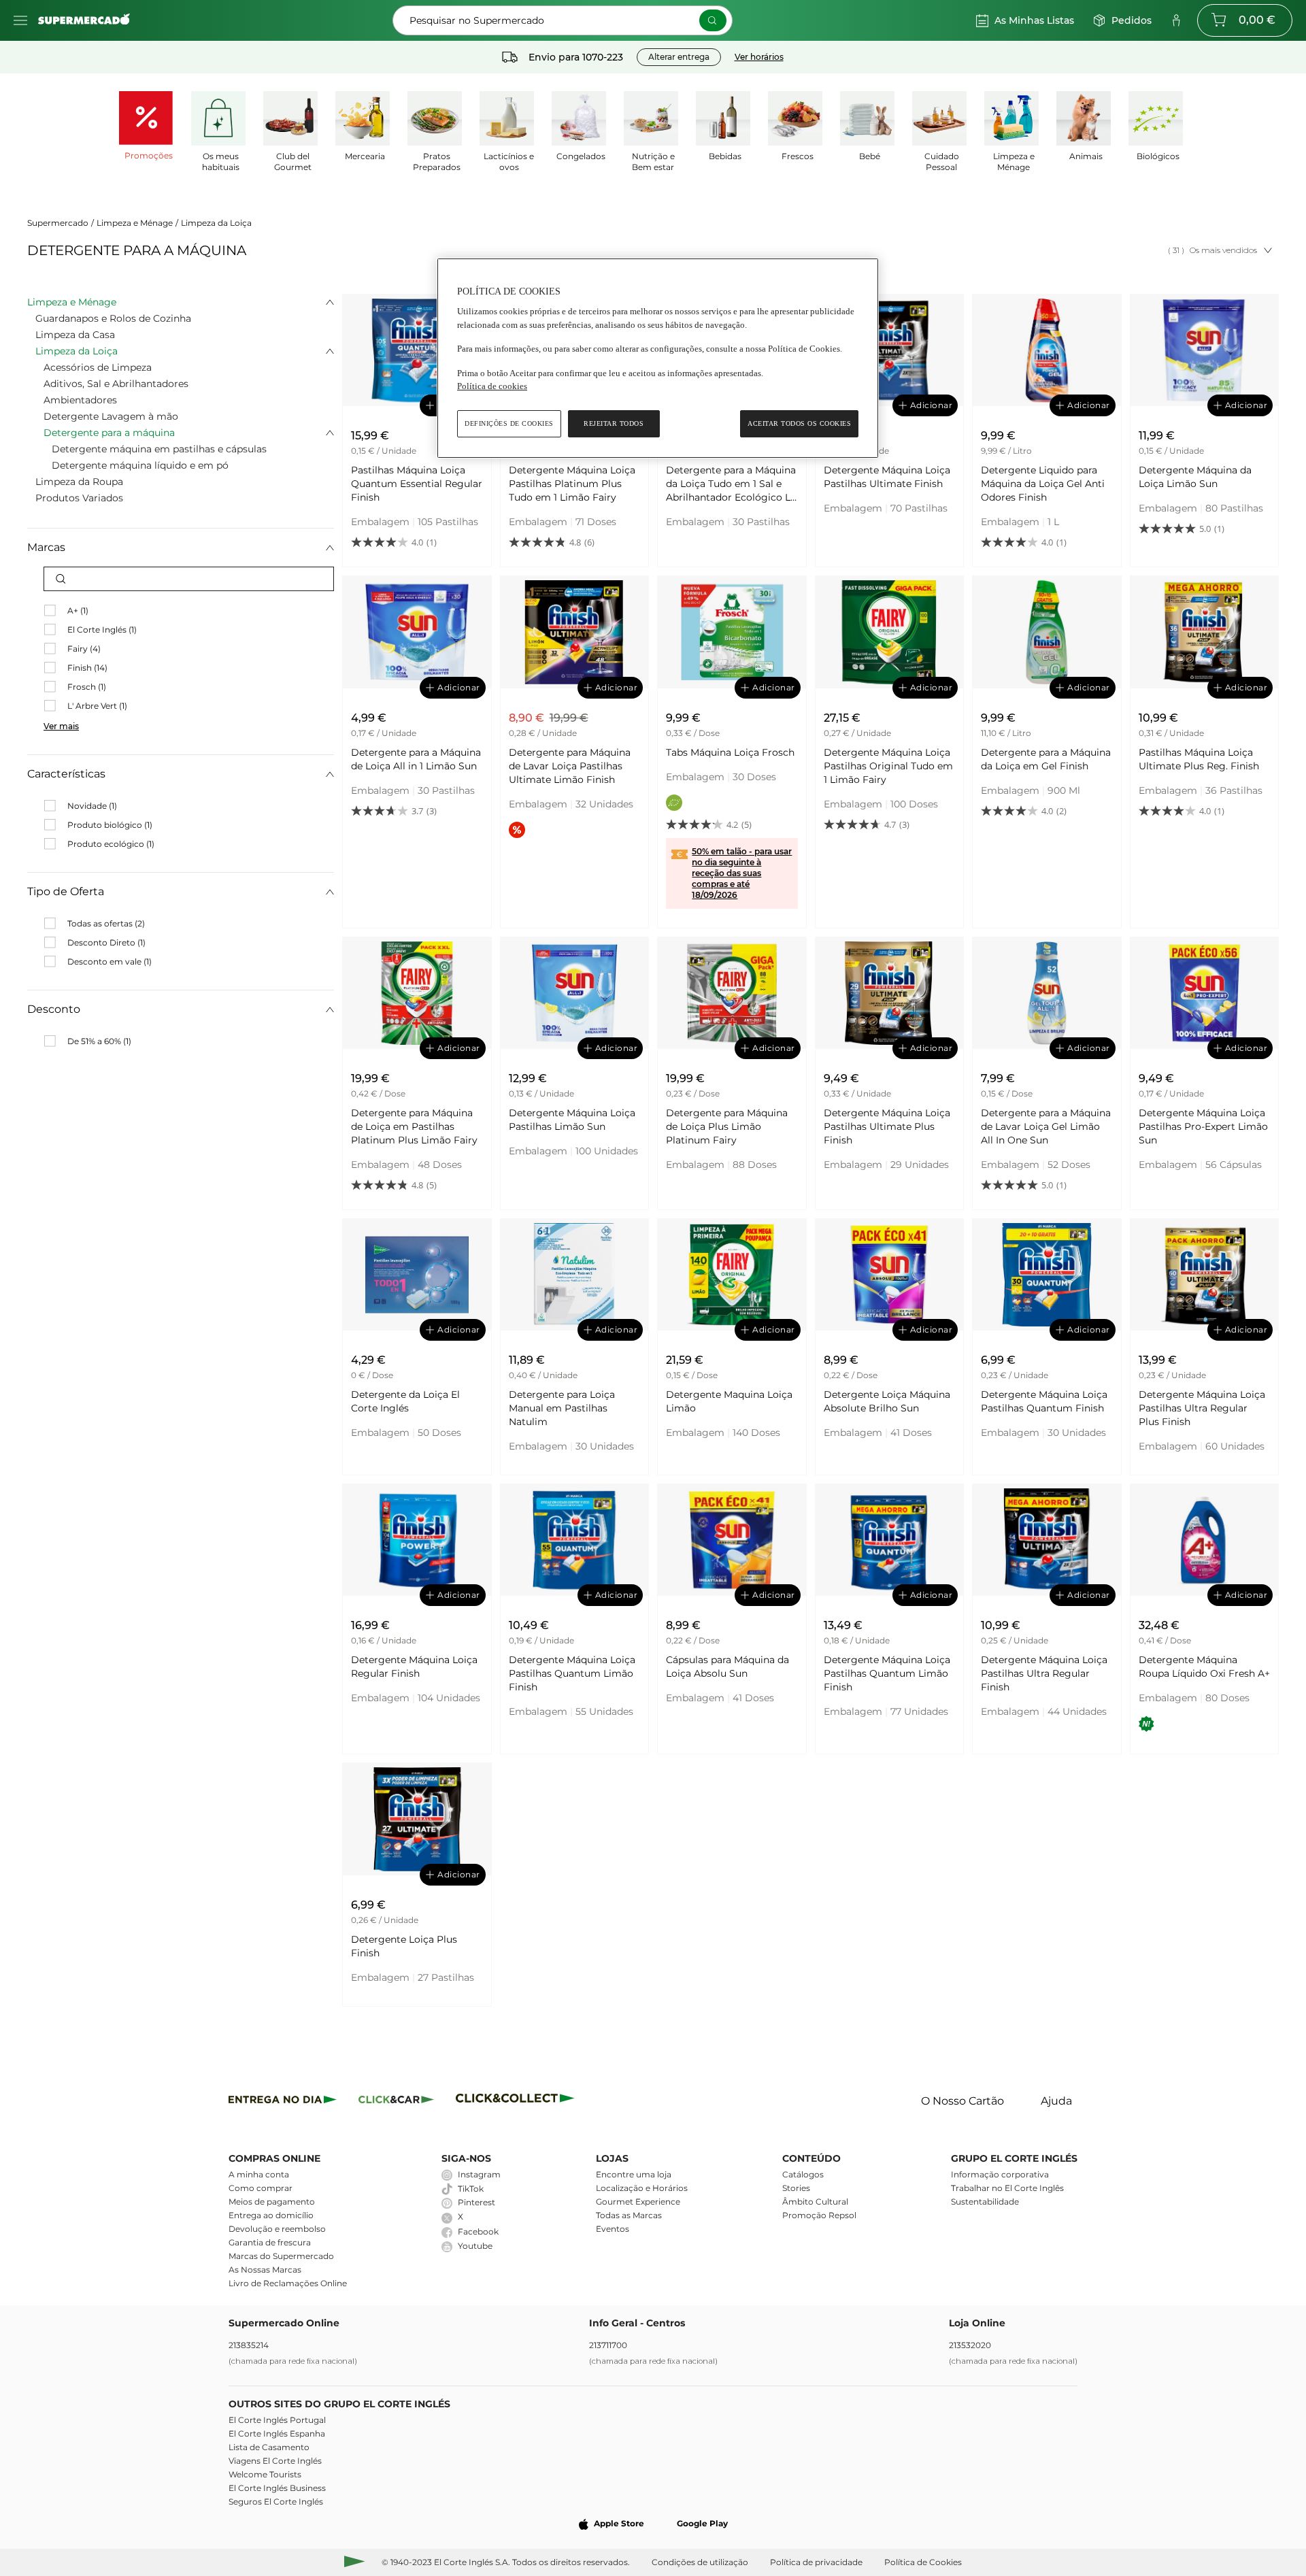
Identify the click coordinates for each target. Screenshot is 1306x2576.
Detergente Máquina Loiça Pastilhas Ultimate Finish (887, 477)
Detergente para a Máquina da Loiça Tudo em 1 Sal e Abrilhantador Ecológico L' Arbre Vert (731, 484)
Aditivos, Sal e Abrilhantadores (116, 384)
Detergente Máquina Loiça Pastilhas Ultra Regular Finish (1044, 1673)
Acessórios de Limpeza (98, 367)
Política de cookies (492, 386)
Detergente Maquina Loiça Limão (729, 1401)
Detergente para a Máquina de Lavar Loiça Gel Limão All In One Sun (1046, 1126)
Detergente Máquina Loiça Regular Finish (414, 1667)
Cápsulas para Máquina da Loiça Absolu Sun (727, 1667)
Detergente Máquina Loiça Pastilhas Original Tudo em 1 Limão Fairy (888, 766)
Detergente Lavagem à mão (111, 416)
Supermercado (58, 223)
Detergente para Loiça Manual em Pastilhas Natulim (562, 1408)
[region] (658, 358)
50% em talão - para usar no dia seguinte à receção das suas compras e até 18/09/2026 (742, 873)
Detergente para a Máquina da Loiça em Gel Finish (1046, 759)
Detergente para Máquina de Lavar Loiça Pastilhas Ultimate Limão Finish (570, 766)
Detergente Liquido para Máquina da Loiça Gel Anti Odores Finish (1043, 484)
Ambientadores (80, 400)
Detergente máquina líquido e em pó (140, 465)
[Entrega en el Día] (517, 2102)
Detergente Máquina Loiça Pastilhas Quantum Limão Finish (572, 1673)
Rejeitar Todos (614, 423)
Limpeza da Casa (75, 335)
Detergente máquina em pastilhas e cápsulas (159, 449)
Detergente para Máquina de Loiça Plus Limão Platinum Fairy (727, 1126)
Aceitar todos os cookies (799, 423)
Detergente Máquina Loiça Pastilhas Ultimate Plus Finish (887, 1126)
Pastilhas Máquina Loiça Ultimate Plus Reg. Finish (1199, 759)
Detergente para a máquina (109, 433)
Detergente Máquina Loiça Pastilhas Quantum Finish (1044, 1401)
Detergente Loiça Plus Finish (404, 1946)
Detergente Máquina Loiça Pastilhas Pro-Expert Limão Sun (1203, 1126)
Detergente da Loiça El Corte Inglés (405, 1401)
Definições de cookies (509, 423)
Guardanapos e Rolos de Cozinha (113, 318)
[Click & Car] (396, 2102)
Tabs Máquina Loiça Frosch (730, 752)
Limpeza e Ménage (135, 223)
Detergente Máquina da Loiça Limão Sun (1195, 477)
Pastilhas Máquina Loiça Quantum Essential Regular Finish (417, 484)
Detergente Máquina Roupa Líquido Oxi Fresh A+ (1204, 1667)
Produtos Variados (79, 498)
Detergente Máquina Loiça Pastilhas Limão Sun (572, 1120)
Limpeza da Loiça (216, 223)
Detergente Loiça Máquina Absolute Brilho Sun (887, 1401)
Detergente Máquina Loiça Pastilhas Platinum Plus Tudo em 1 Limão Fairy (572, 484)
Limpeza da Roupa (79, 482)
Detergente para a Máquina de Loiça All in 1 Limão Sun (416, 759)
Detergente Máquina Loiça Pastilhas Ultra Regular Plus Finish (1202, 1408)
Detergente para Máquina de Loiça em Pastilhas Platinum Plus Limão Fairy (414, 1126)
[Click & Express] (283, 2102)
